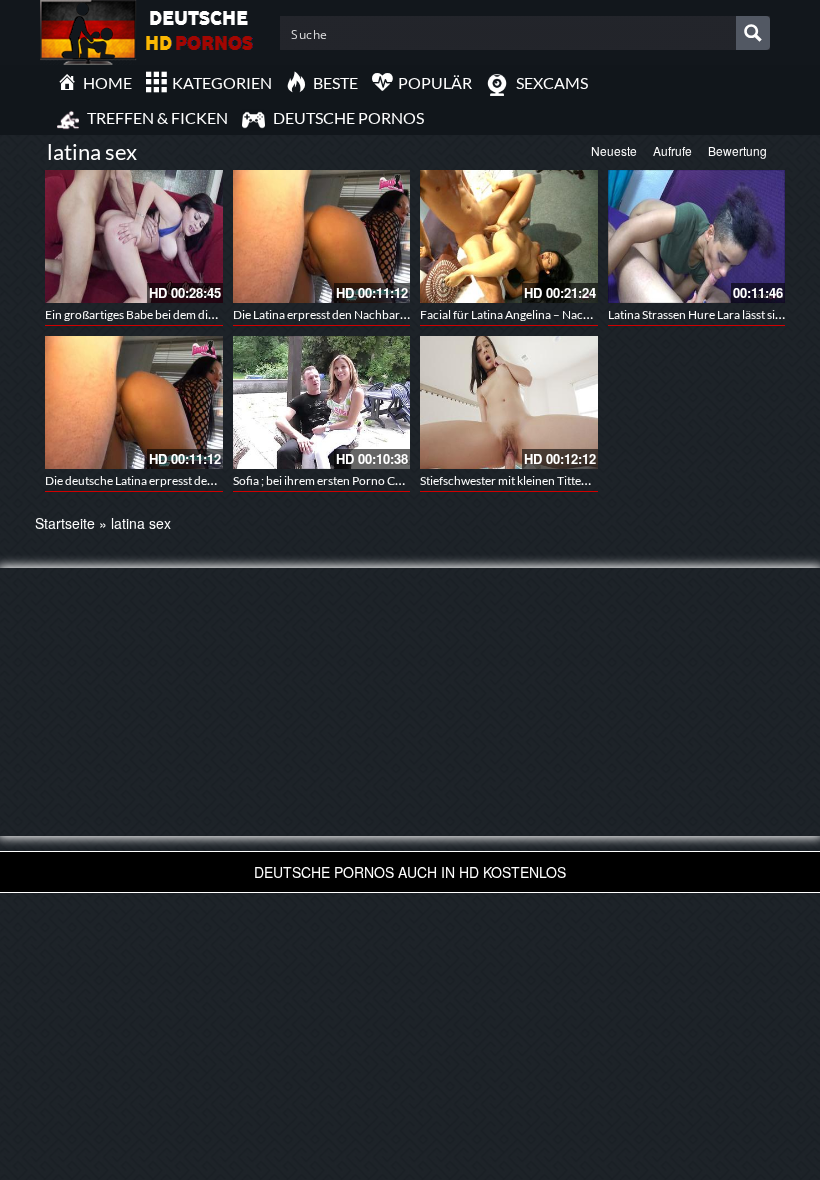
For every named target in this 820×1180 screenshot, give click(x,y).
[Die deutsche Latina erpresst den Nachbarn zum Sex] (134, 402)
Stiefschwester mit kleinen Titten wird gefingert (541, 480)
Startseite (65, 523)
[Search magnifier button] (753, 33)
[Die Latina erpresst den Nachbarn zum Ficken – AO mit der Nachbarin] (322, 236)
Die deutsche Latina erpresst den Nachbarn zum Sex (179, 480)
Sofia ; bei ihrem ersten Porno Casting (329, 480)
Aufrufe (672, 150)
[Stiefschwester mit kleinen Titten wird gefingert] (509, 402)
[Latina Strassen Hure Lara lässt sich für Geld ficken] (697, 236)
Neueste (614, 150)
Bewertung (737, 150)
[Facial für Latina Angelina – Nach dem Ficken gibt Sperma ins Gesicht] (509, 236)
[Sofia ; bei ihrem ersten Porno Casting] (322, 402)
